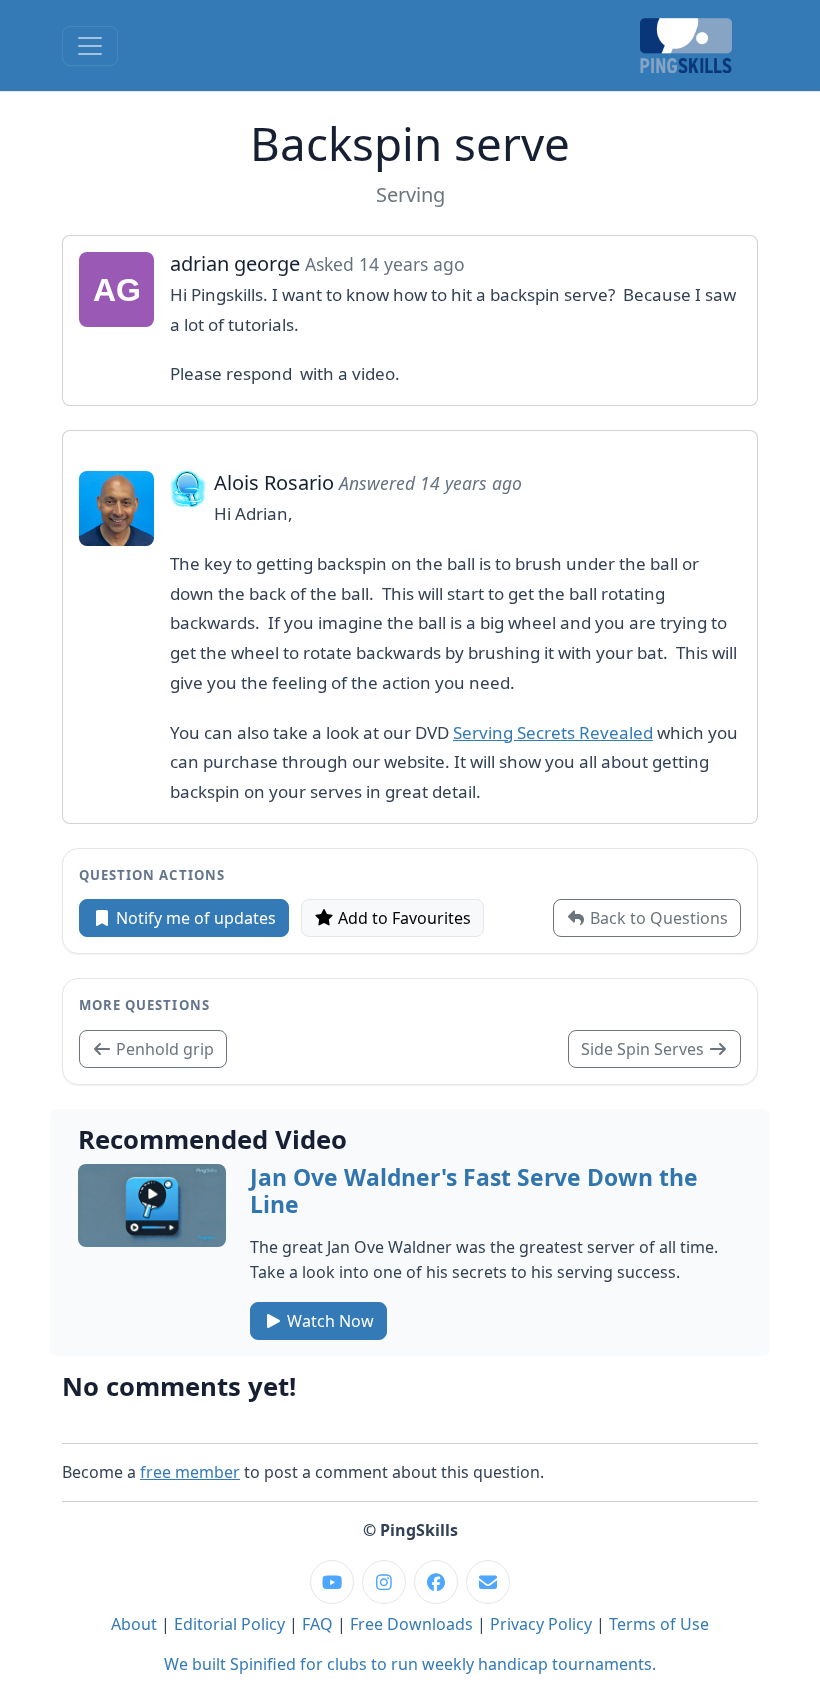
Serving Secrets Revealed (553, 732)
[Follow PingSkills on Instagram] (384, 1582)
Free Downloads (411, 1624)
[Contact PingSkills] (488, 1582)
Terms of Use (659, 1624)
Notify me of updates (194, 918)
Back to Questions (657, 918)
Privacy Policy (541, 1624)
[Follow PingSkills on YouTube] (332, 1582)
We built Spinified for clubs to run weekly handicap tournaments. (410, 1664)
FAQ (317, 1624)
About (134, 1624)
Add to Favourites (402, 918)
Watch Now (328, 1321)
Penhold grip (163, 1049)
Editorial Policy (229, 1624)
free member (190, 1472)
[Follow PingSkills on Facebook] (436, 1582)
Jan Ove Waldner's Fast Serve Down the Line (474, 1191)
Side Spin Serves (644, 1049)
